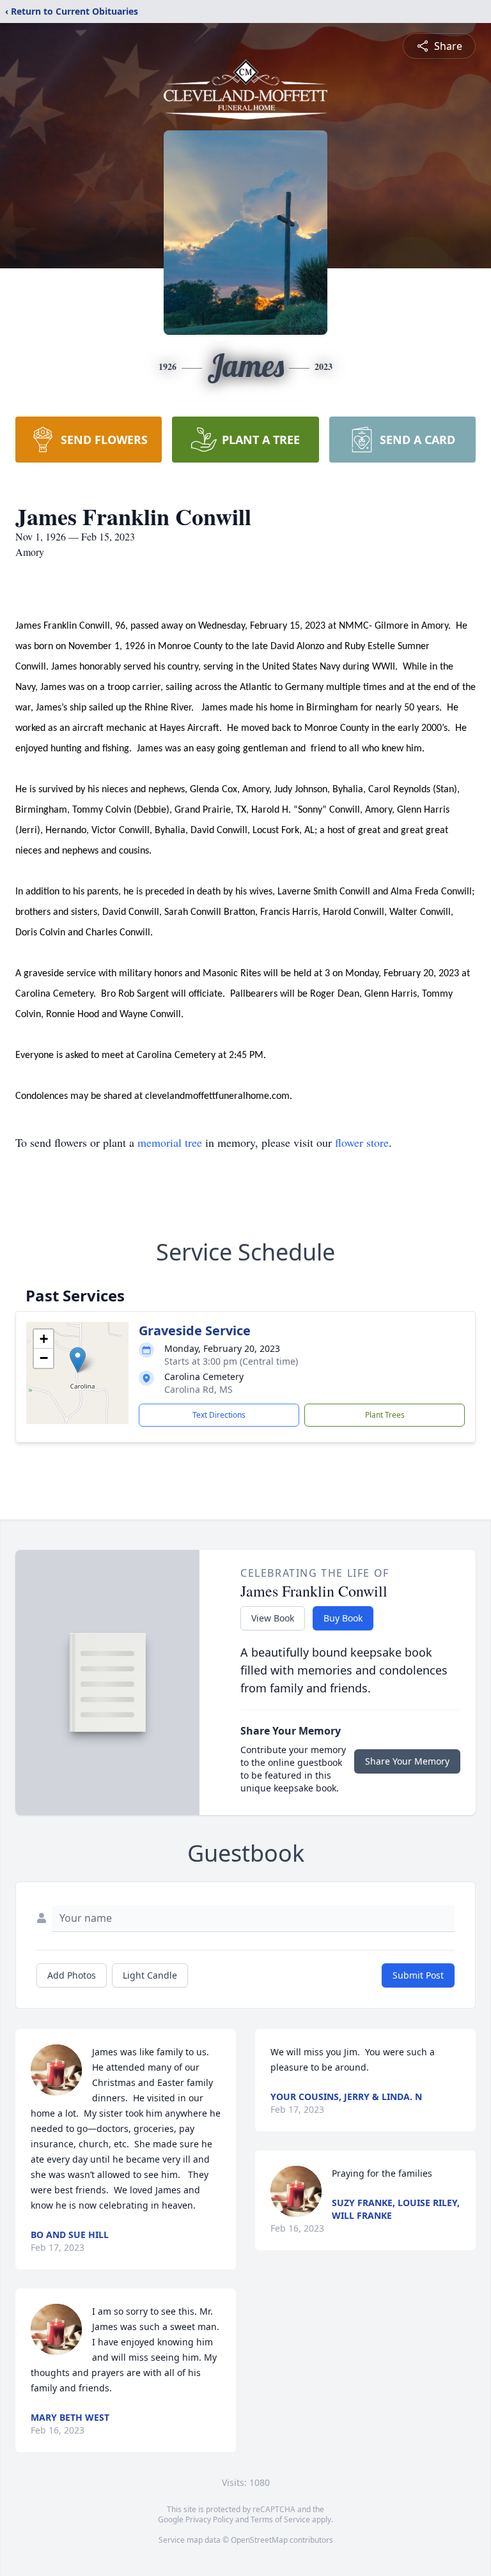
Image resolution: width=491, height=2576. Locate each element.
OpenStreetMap (259, 2540)
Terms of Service (280, 2519)
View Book (273, 1618)
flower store (362, 1142)
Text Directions (219, 1415)
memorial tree (170, 1142)
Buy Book (343, 1618)
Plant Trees (385, 1415)
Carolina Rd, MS (199, 1389)
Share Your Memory (407, 1761)
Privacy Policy (209, 2519)
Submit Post (418, 1975)
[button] (78, 1360)
